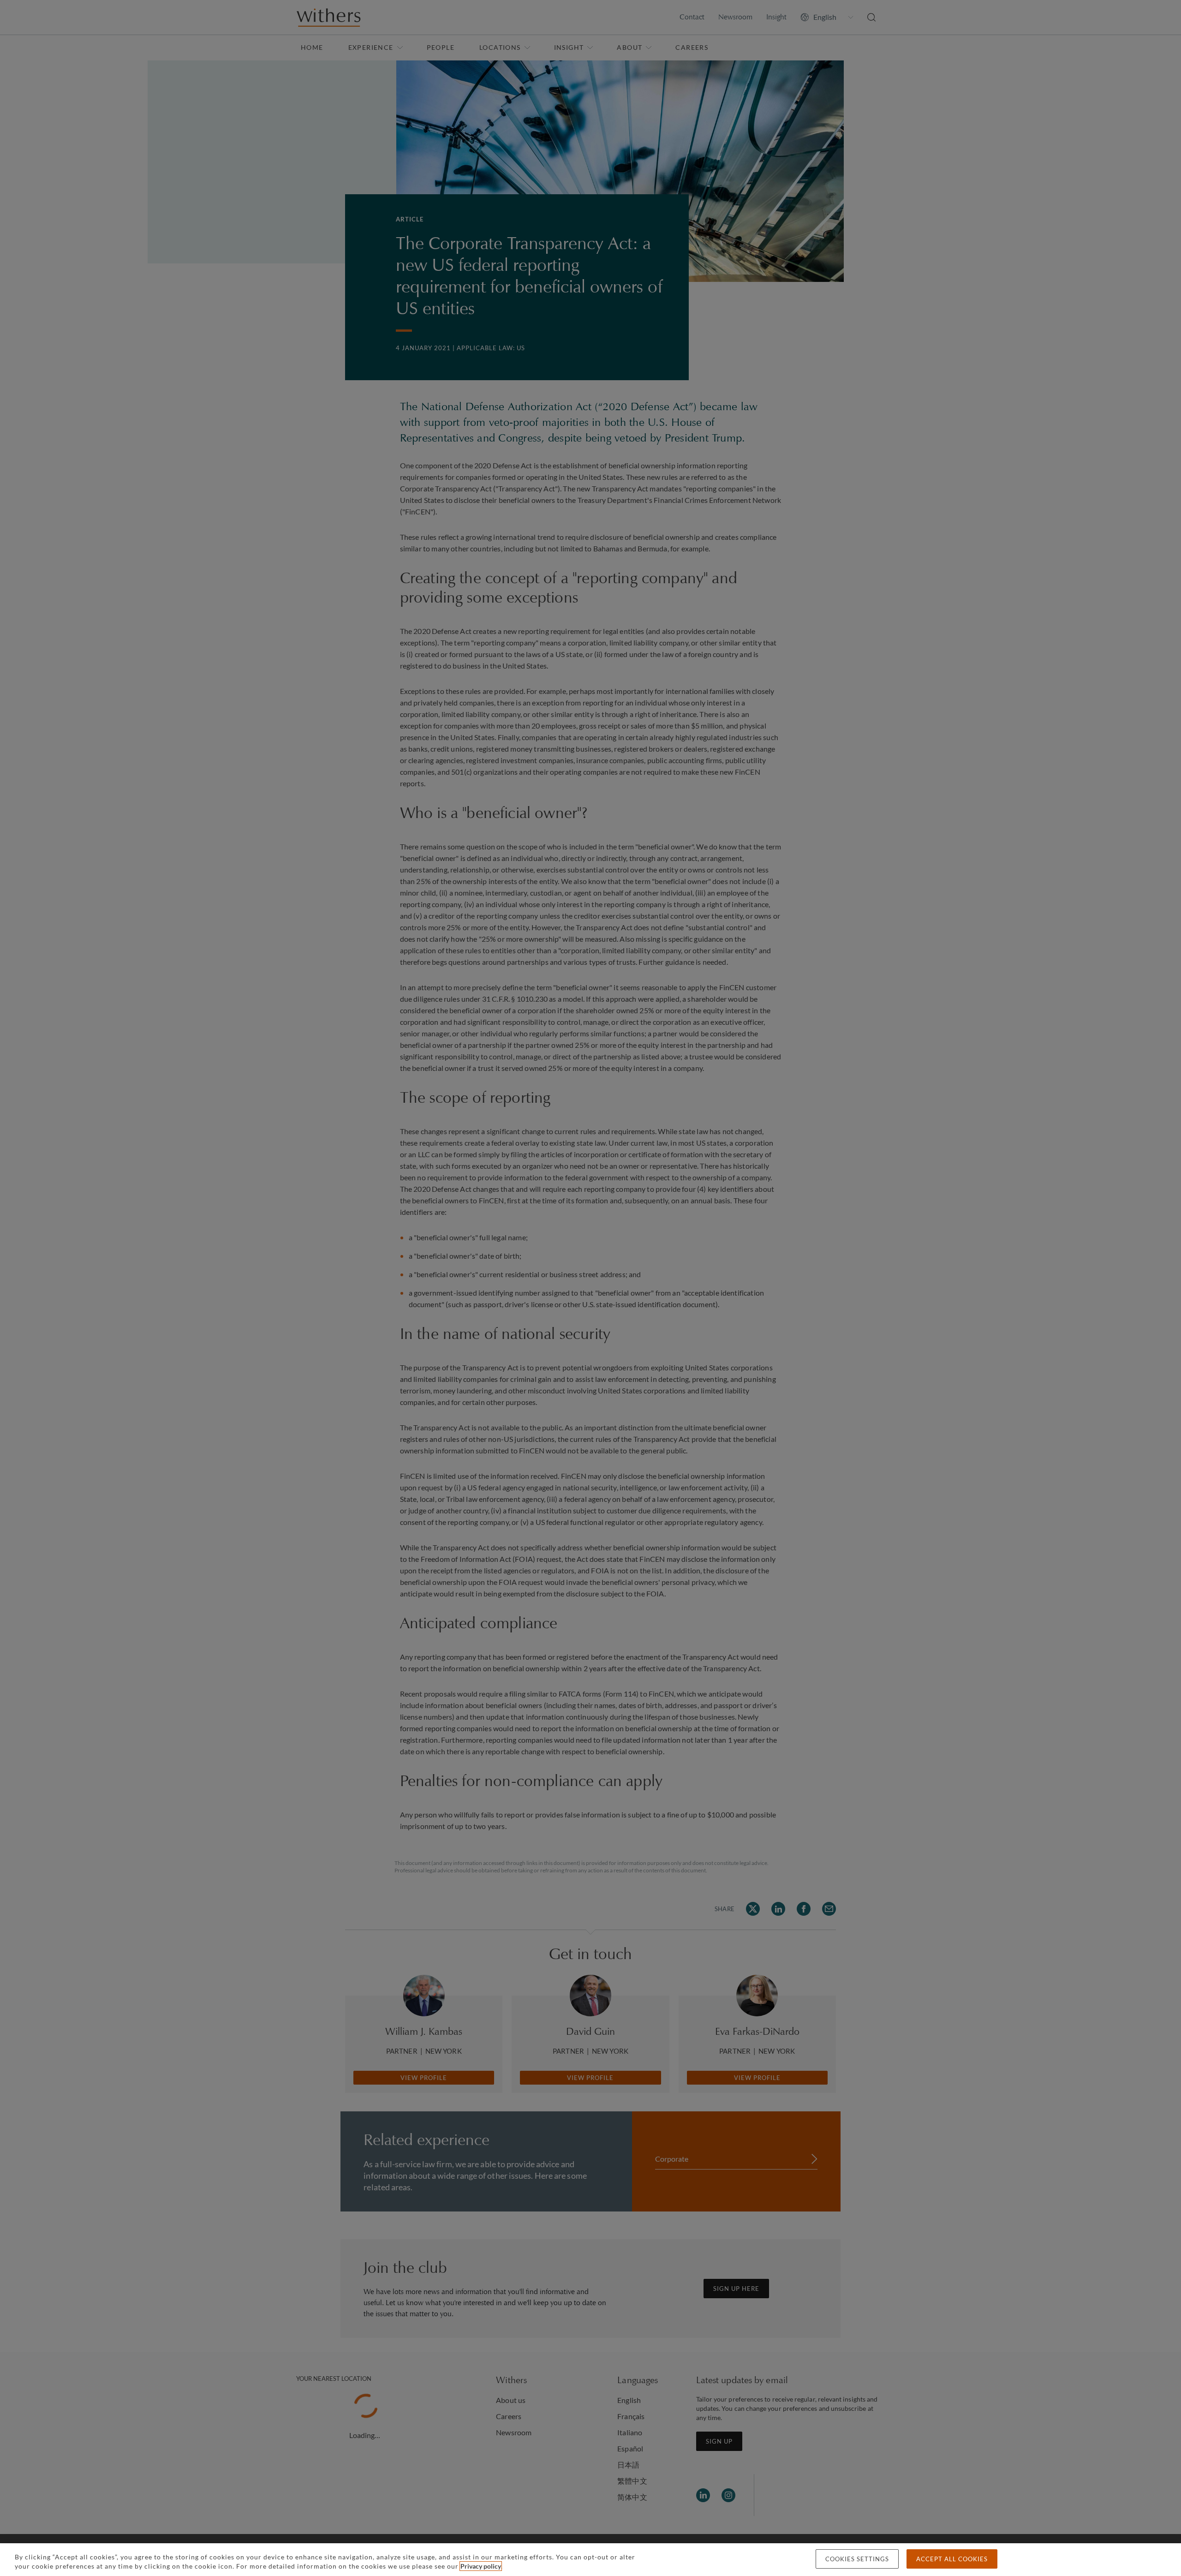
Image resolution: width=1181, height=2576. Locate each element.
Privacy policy (481, 2566)
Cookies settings (857, 2559)
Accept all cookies (952, 2559)
